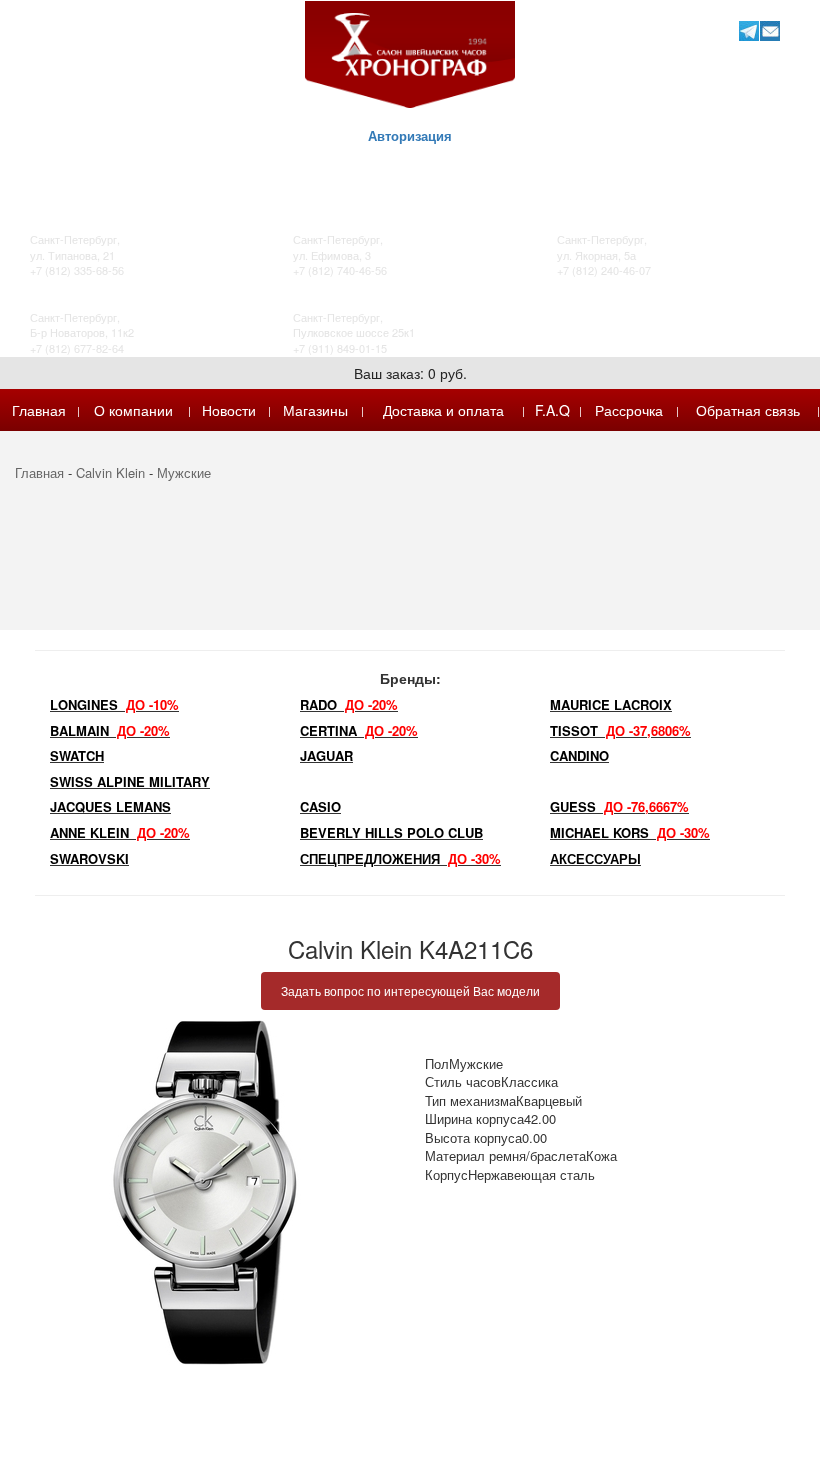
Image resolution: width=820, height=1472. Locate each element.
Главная (39, 410)
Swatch (77, 755)
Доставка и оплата (443, 410)
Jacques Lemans (110, 806)
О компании (133, 410)
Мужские (184, 472)
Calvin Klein (110, 472)
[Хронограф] (410, 52)
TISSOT (620, 730)
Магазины (315, 410)
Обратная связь (748, 410)
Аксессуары (595, 858)
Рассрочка (629, 410)
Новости (229, 410)
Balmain (110, 730)
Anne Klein (120, 832)
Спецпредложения (400, 858)
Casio (320, 806)
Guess (619, 806)
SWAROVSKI (89, 858)
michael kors (630, 832)
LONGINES (114, 704)
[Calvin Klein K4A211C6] (205, 1192)
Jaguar (326, 755)
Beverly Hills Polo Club (391, 832)
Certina (359, 730)
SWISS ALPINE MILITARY (130, 781)
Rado (349, 704)
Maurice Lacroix (611, 704)
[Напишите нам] (769, 30)
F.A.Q (552, 410)
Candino (579, 755)
